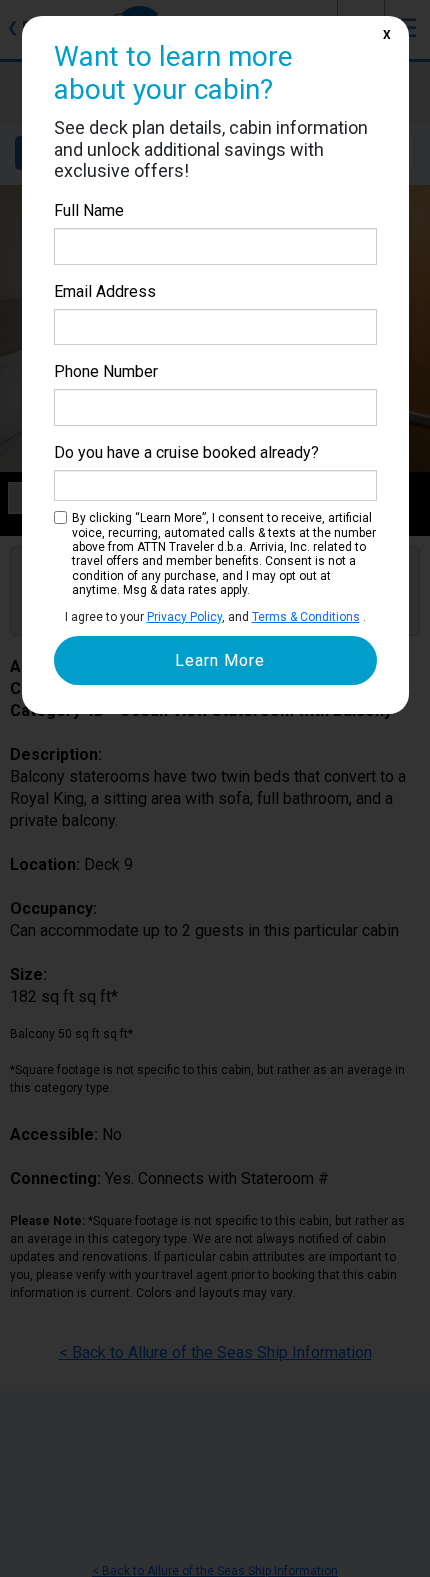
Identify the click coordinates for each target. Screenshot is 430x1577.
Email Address (105, 291)
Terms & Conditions (306, 617)
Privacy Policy (184, 617)
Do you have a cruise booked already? (186, 452)
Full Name (89, 210)
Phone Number (106, 371)
